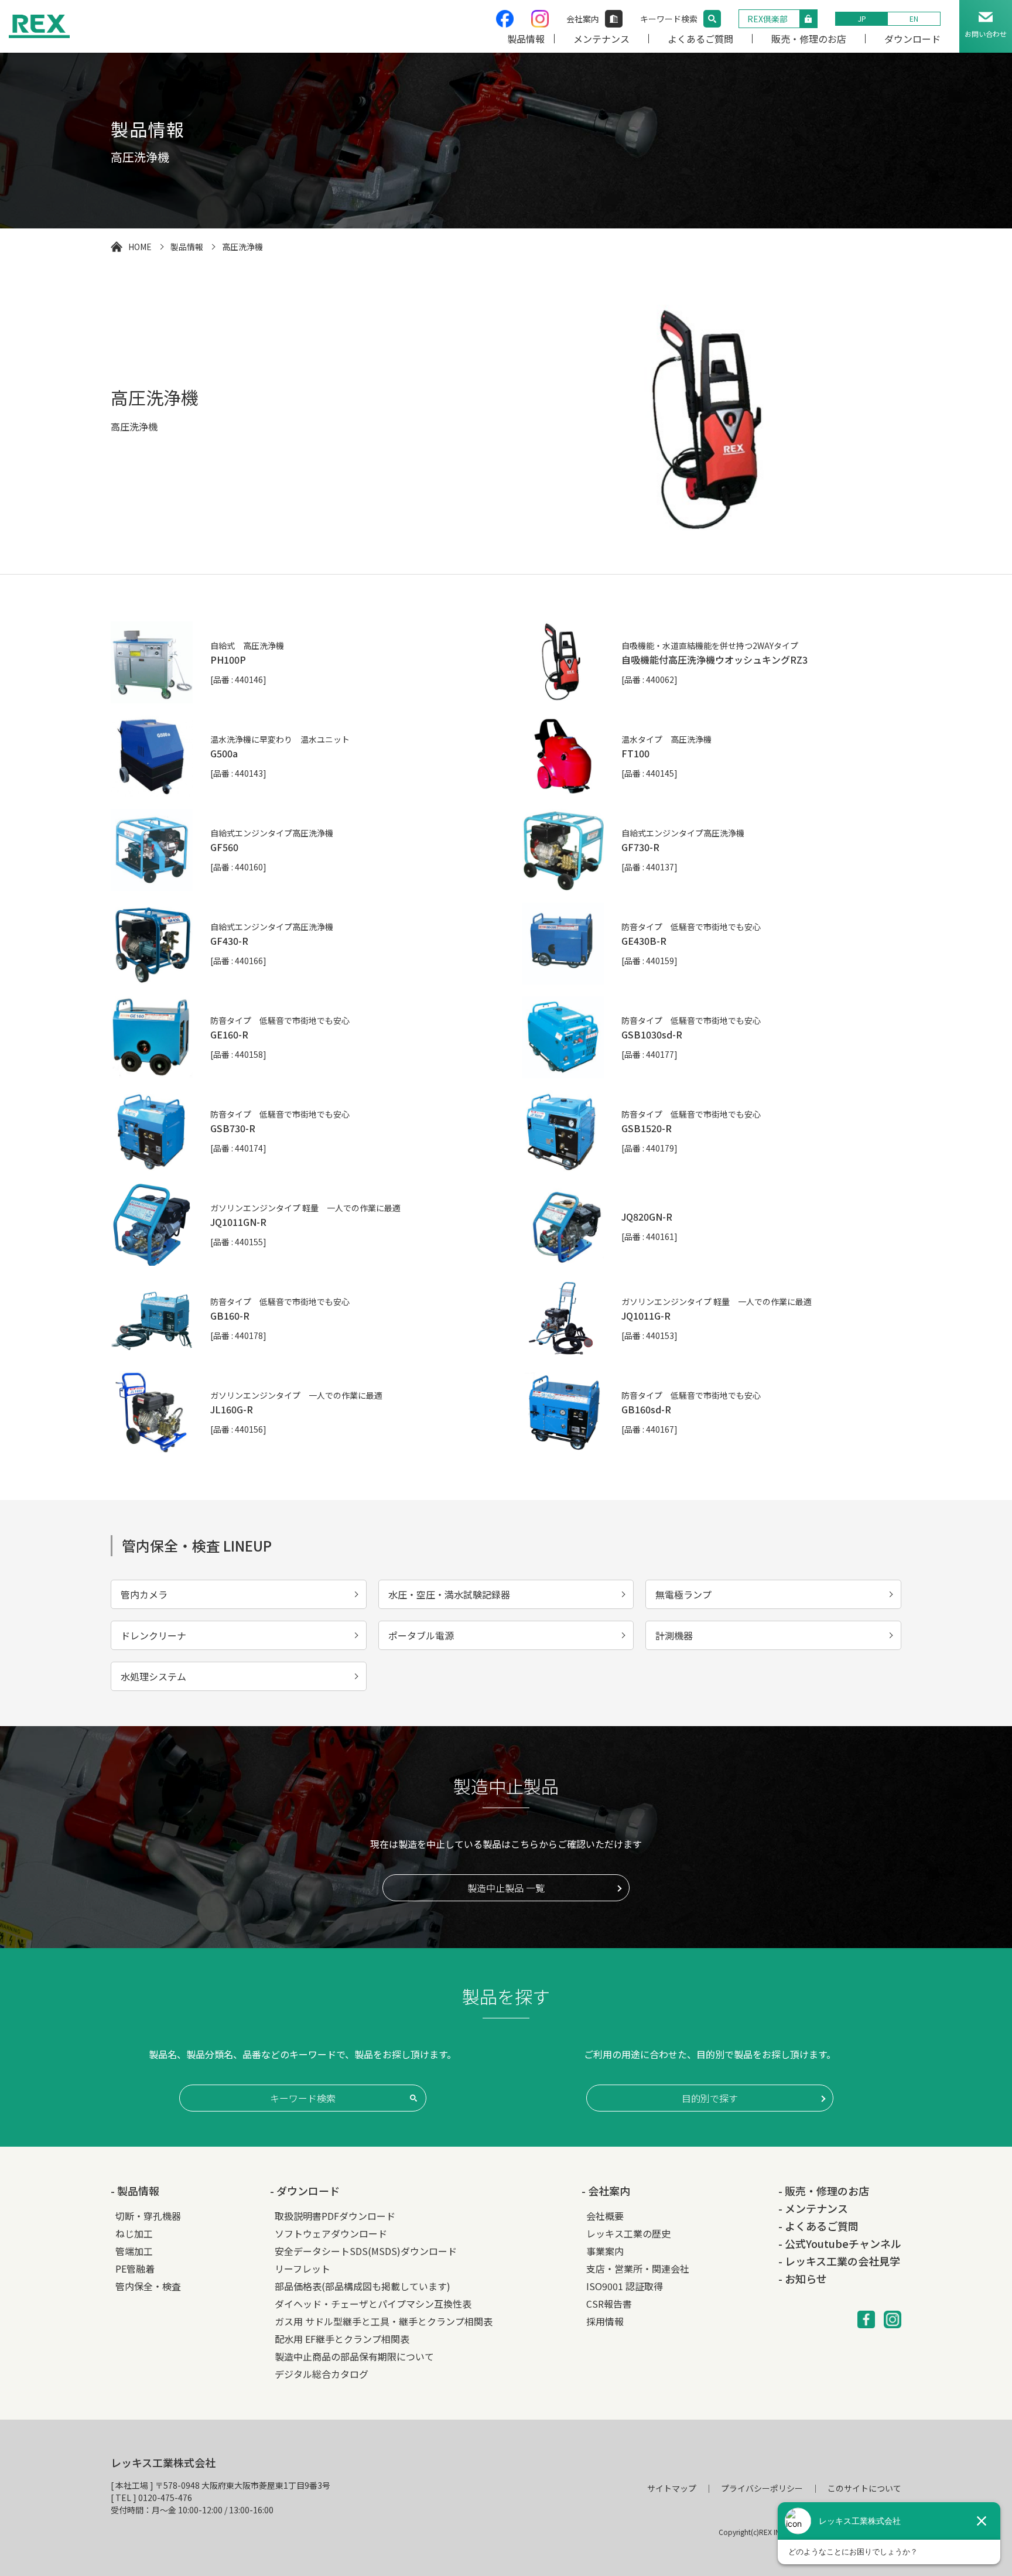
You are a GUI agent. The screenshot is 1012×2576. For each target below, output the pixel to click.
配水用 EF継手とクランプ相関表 (342, 2339)
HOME (140, 247)
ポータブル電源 (421, 1635)
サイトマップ (672, 2488)
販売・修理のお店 (809, 39)
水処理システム (153, 1676)
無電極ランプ (683, 1594)
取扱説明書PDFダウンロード (335, 2216)
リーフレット (302, 2268)
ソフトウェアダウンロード (331, 2233)
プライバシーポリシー (762, 2488)
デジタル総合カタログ (322, 2374)
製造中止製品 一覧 (506, 1888)
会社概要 (605, 2216)
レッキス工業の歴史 (628, 2233)
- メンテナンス (813, 2208)
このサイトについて (864, 2488)
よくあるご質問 (700, 39)
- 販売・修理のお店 (824, 2191)
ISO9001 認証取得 (625, 2286)
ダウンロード (912, 39)
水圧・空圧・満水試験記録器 (449, 1594)
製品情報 (526, 39)
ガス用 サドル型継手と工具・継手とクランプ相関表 (384, 2321)
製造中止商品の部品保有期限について (354, 2356)
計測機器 (674, 1635)
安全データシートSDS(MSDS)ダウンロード (366, 2251)
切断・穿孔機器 (148, 2216)
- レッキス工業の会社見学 (839, 2261)
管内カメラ (144, 1594)
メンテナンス (601, 39)
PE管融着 (135, 2268)
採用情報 (605, 2321)
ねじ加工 (134, 2233)
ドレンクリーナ (153, 1635)
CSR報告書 (609, 2304)
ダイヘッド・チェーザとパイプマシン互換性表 (373, 2304)
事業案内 (605, 2251)
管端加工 (134, 2251)
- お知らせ (803, 2278)
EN (914, 18)
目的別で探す (710, 2098)
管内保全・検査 (148, 2286)
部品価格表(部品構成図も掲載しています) (363, 2286)
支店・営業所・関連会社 (638, 2268)
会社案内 (583, 19)
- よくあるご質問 (818, 2226)
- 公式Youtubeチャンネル (840, 2243)
